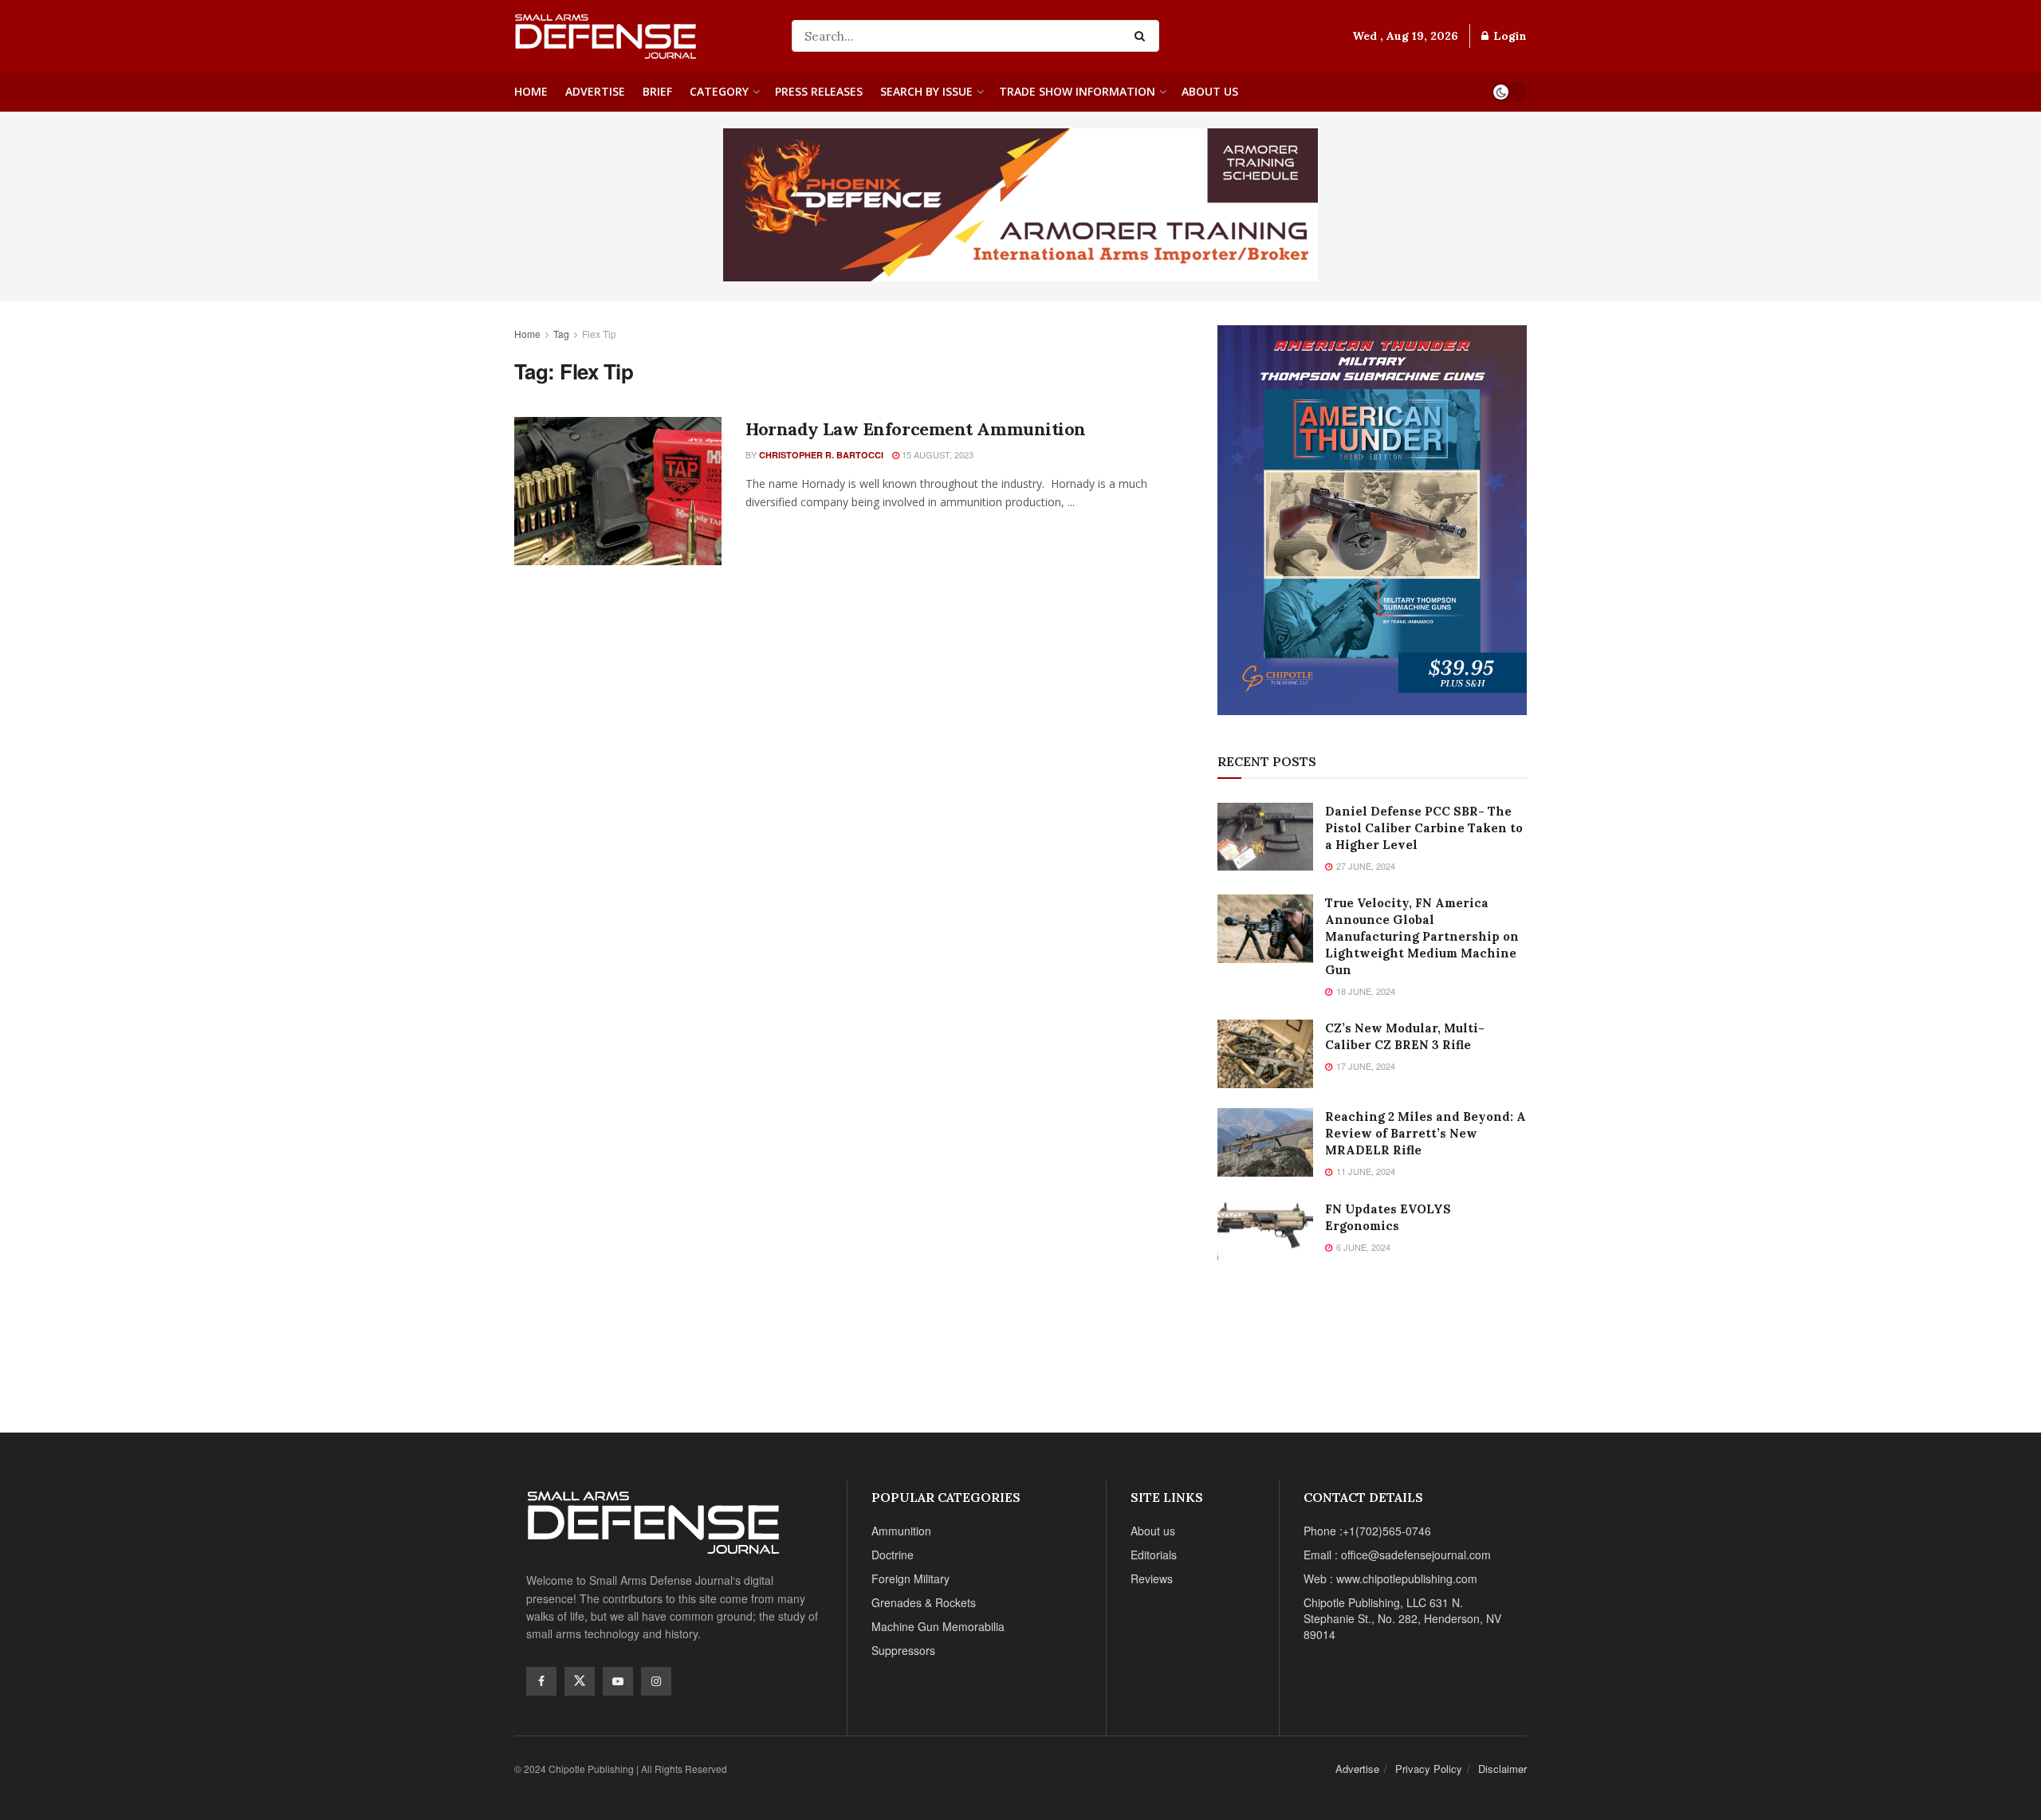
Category (719, 91)
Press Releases (819, 91)
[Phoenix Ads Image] (1020, 203)
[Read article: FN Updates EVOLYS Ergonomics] (1265, 1235)
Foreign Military (910, 1578)
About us (1210, 91)
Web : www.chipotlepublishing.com (1390, 1578)
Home (531, 91)
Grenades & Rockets (924, 1602)
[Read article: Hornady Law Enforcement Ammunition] (618, 491)
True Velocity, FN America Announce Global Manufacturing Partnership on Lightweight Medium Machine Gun (1422, 936)
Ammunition (901, 1531)
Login (1508, 36)
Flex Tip (599, 334)
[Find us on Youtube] (618, 1681)
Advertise (595, 91)
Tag (561, 334)
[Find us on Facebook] (541, 1681)
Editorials (1154, 1555)
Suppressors (903, 1650)
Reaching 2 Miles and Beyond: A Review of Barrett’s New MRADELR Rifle (1426, 1133)
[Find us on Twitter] (580, 1681)
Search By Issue (926, 91)
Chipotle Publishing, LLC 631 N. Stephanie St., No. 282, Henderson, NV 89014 (1402, 1618)
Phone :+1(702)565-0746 (1367, 1531)
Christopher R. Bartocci (821, 455)
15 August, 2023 (936, 454)
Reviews (1152, 1578)
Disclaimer (1502, 1769)
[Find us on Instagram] (656, 1681)
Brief (657, 91)
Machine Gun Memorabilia (938, 1626)
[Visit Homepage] (642, 36)
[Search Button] (1143, 36)
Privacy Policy (1429, 1769)
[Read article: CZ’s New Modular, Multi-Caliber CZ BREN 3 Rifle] (1265, 1054)
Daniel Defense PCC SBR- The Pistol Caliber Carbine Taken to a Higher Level (1424, 828)
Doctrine (893, 1555)
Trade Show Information (1077, 91)
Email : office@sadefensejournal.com (1397, 1555)
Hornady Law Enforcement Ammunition (916, 429)
